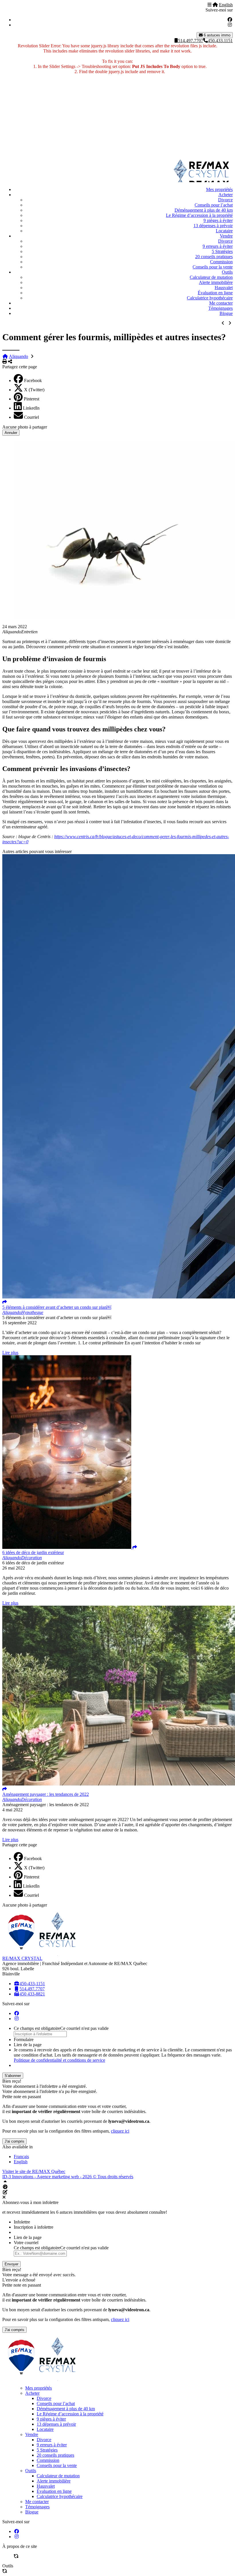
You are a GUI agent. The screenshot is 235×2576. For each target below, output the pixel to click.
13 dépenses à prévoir (213, 226)
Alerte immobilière (216, 282)
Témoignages (221, 308)
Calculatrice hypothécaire (210, 298)
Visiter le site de (34, 2171)
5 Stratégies (222, 251)
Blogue (226, 313)
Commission (221, 262)
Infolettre (22, 2222)
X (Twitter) (34, 390)
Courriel (32, 417)
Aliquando (18, 356)
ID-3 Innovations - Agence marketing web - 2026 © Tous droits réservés (68, 2177)
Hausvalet (224, 288)
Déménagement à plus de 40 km (204, 210)
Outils (227, 272)
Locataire (224, 231)
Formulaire (24, 2039)
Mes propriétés (219, 189)
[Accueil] (215, 5)
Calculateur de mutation (211, 277)
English (226, 5)
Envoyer (11, 2264)
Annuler (11, 433)
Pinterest (32, 399)
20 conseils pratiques (214, 257)
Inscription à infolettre (34, 2227)
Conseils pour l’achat (214, 205)
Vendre (226, 236)
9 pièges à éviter (218, 220)
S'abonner (13, 2076)
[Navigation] (209, 5)
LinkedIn (31, 408)
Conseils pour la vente (213, 267)
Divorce (225, 200)
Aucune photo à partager (25, 427)
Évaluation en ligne (215, 293)
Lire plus (10, 1353)
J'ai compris (14, 2141)
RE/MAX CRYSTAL (22, 1958)
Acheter (226, 195)
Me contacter (221, 303)
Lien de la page (28, 2045)
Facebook (33, 380)
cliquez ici (120, 2131)
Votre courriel (26, 2243)
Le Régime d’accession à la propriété (199, 215)
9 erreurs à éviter (218, 246)
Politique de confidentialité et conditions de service (59, 2060)
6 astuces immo (217, 35)
